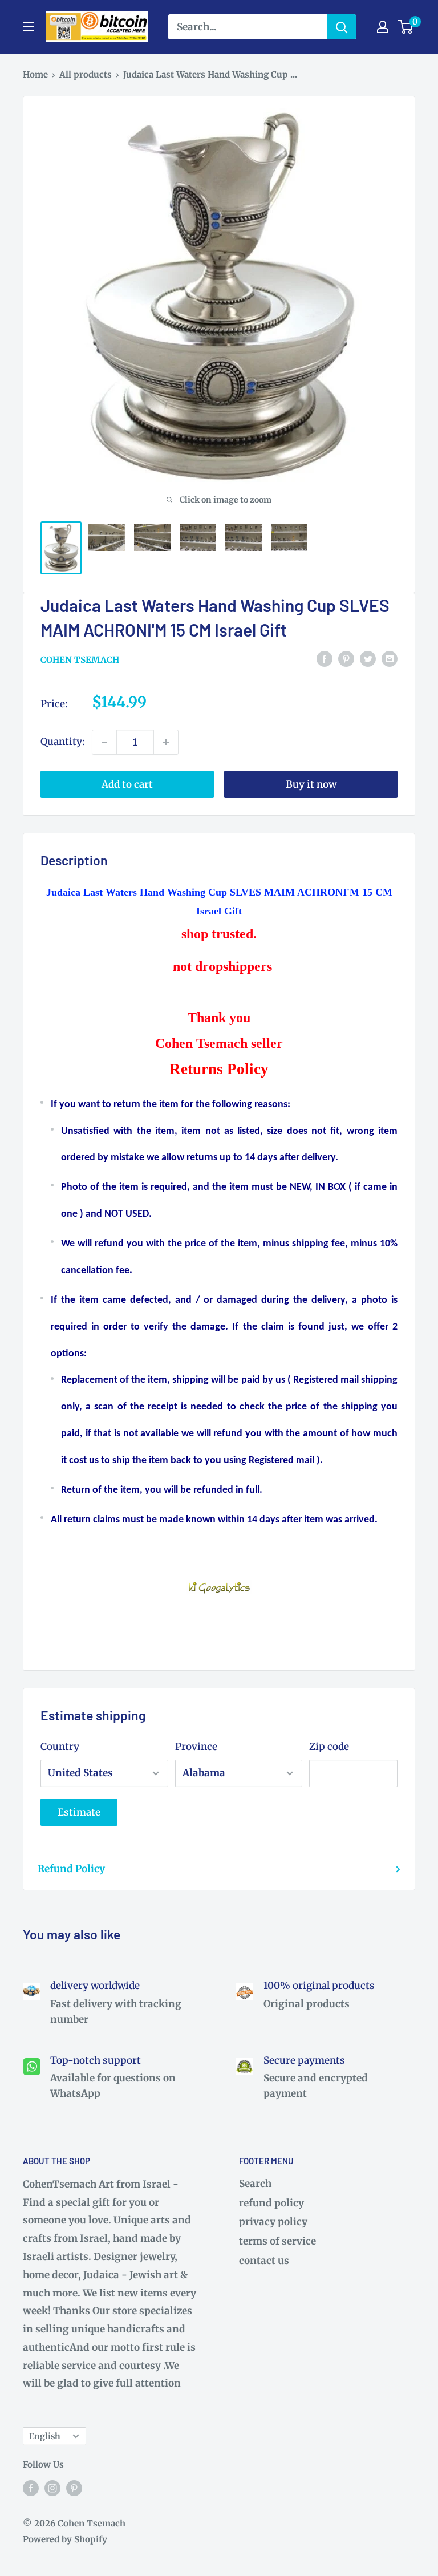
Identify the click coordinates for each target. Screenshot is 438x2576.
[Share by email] (390, 659)
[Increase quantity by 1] (166, 742)
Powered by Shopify (65, 2539)
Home (35, 74)
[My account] (383, 27)
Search (255, 2184)
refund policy (271, 2203)
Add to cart (127, 784)
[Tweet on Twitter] (368, 659)
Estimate (79, 1812)
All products (86, 74)
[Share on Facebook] (325, 659)
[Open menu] (29, 26)
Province (196, 1747)
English (45, 2436)
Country (60, 1747)
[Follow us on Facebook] (31, 2488)
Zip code (329, 1747)
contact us (264, 2261)
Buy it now (311, 784)
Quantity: (63, 742)
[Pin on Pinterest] (346, 659)
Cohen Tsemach (80, 660)
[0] (406, 27)
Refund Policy (71, 1869)
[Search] (342, 27)
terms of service (277, 2241)
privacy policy (273, 2222)
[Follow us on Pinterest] (74, 2488)
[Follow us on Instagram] (52, 2488)
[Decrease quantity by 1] (104, 742)
